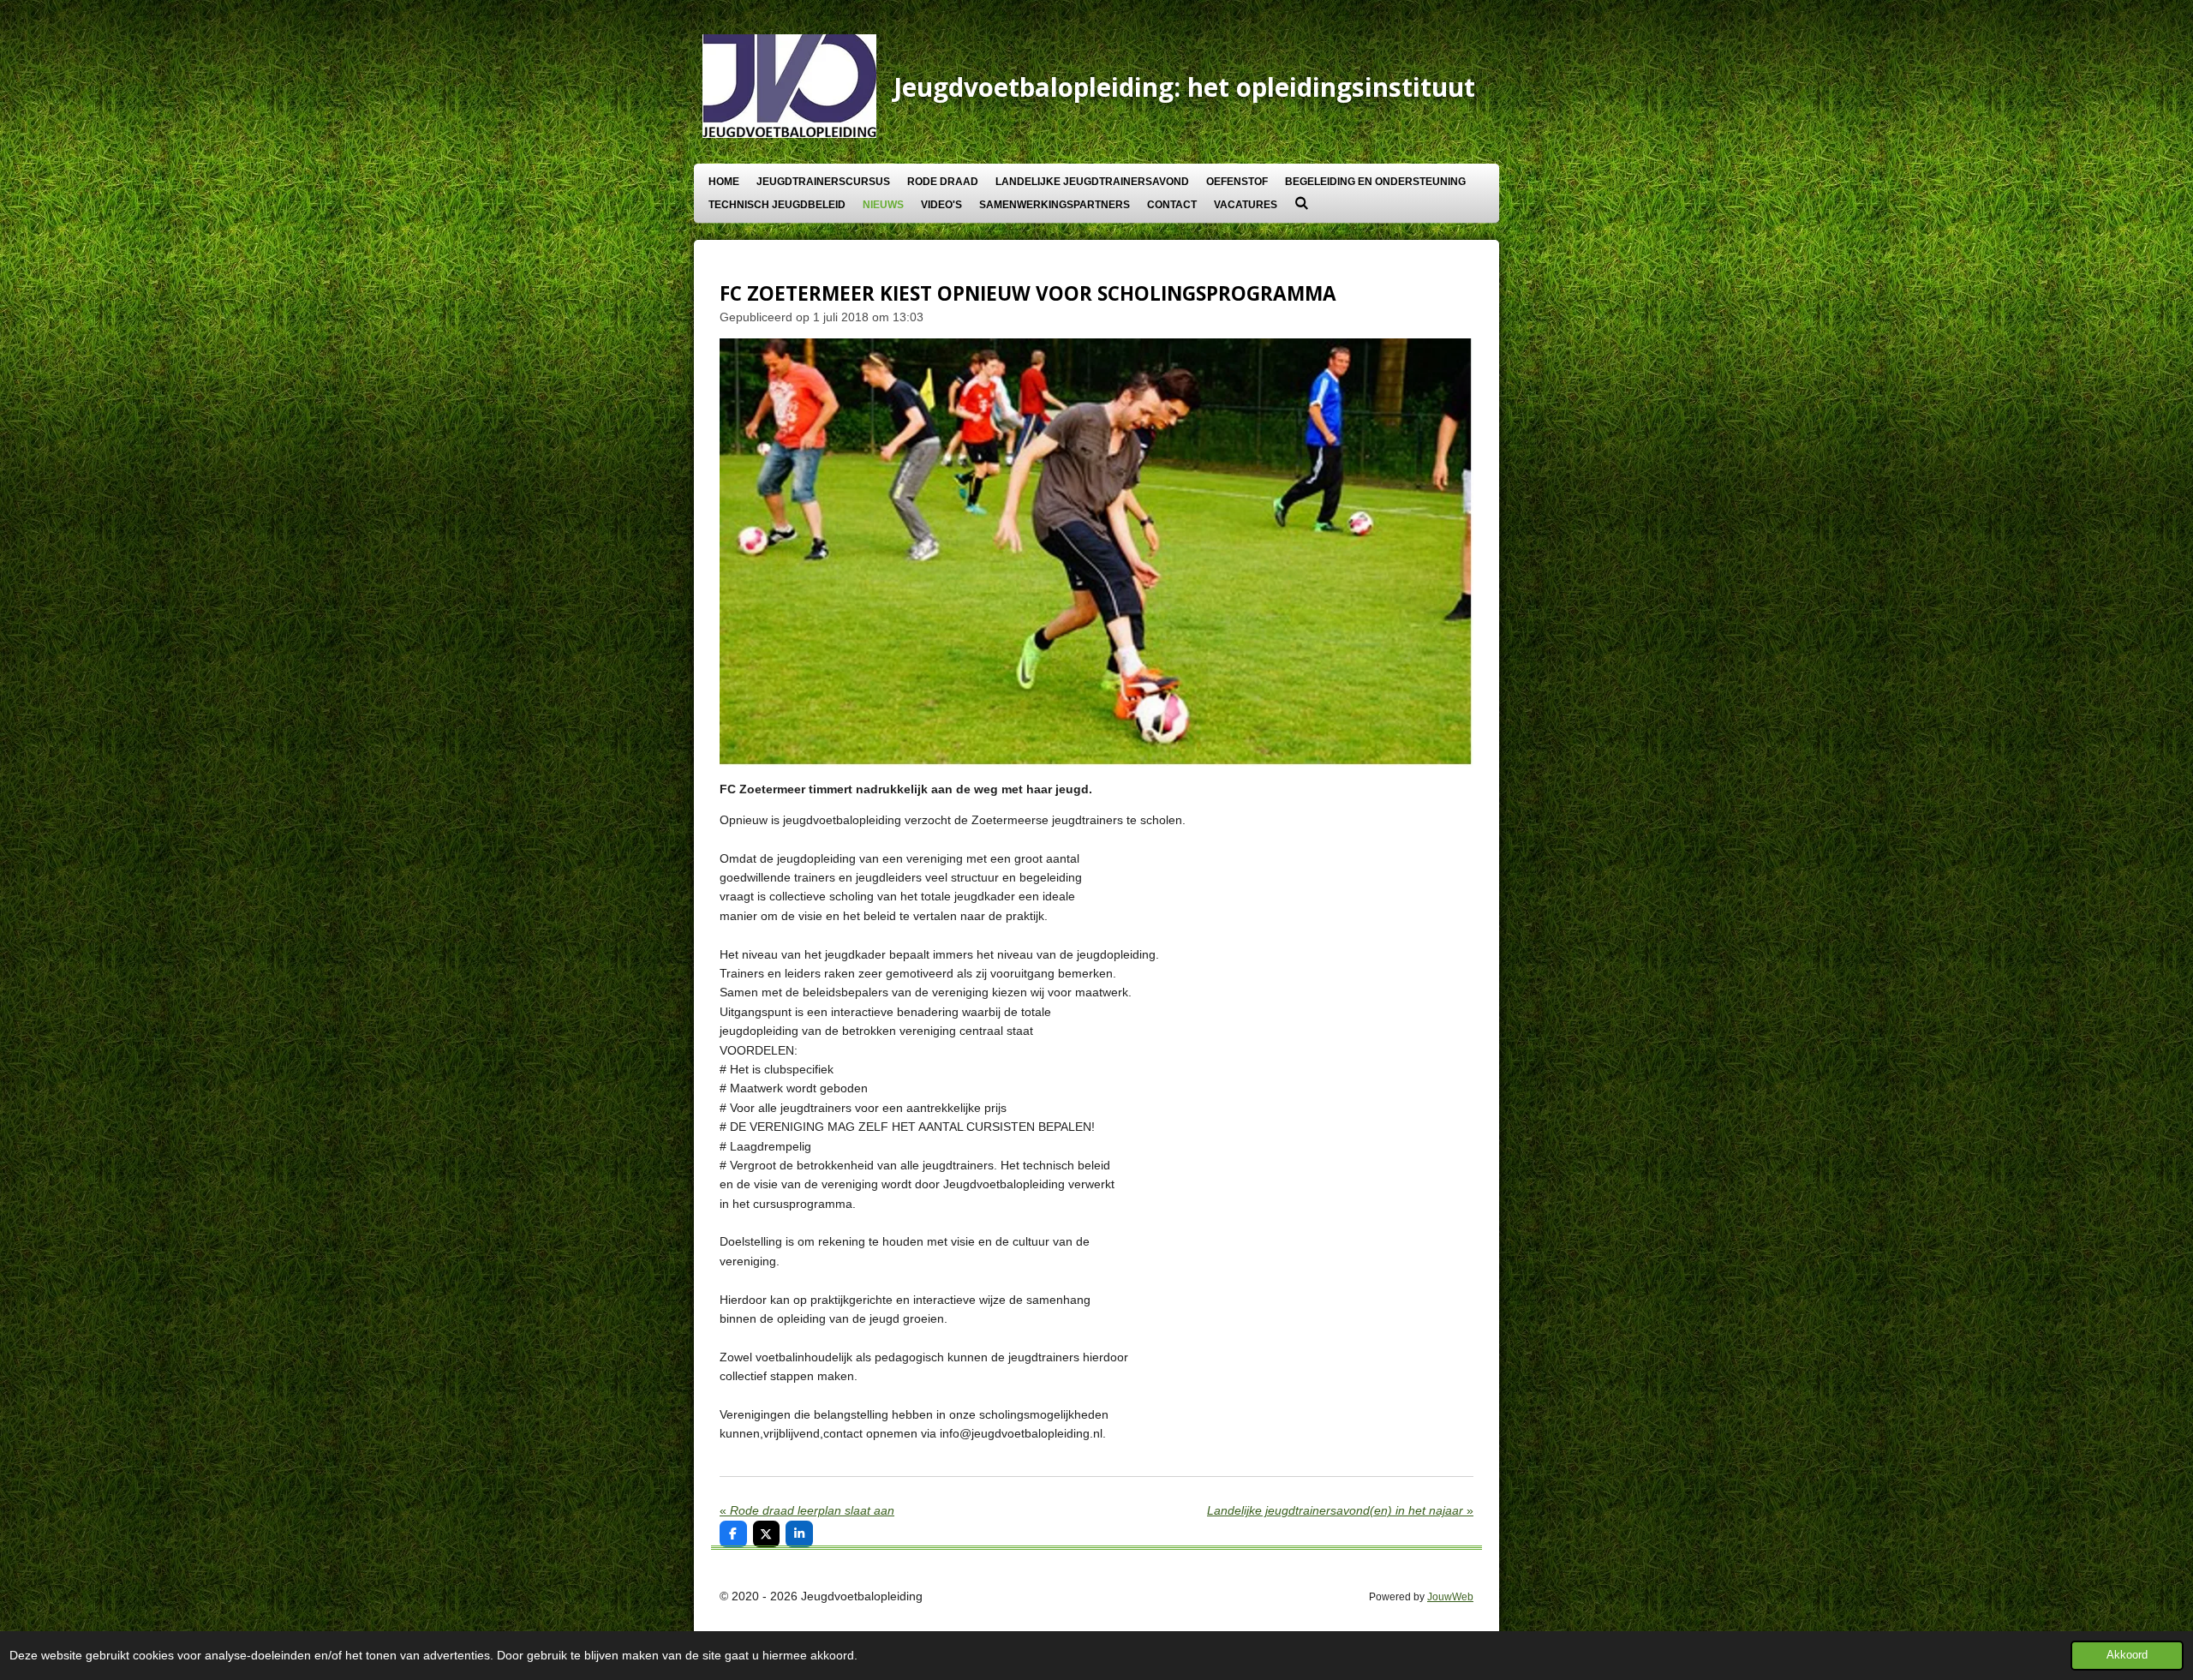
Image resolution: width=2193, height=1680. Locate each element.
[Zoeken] (1302, 203)
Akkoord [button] (2127, 1655)
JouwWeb (1450, 1596)
